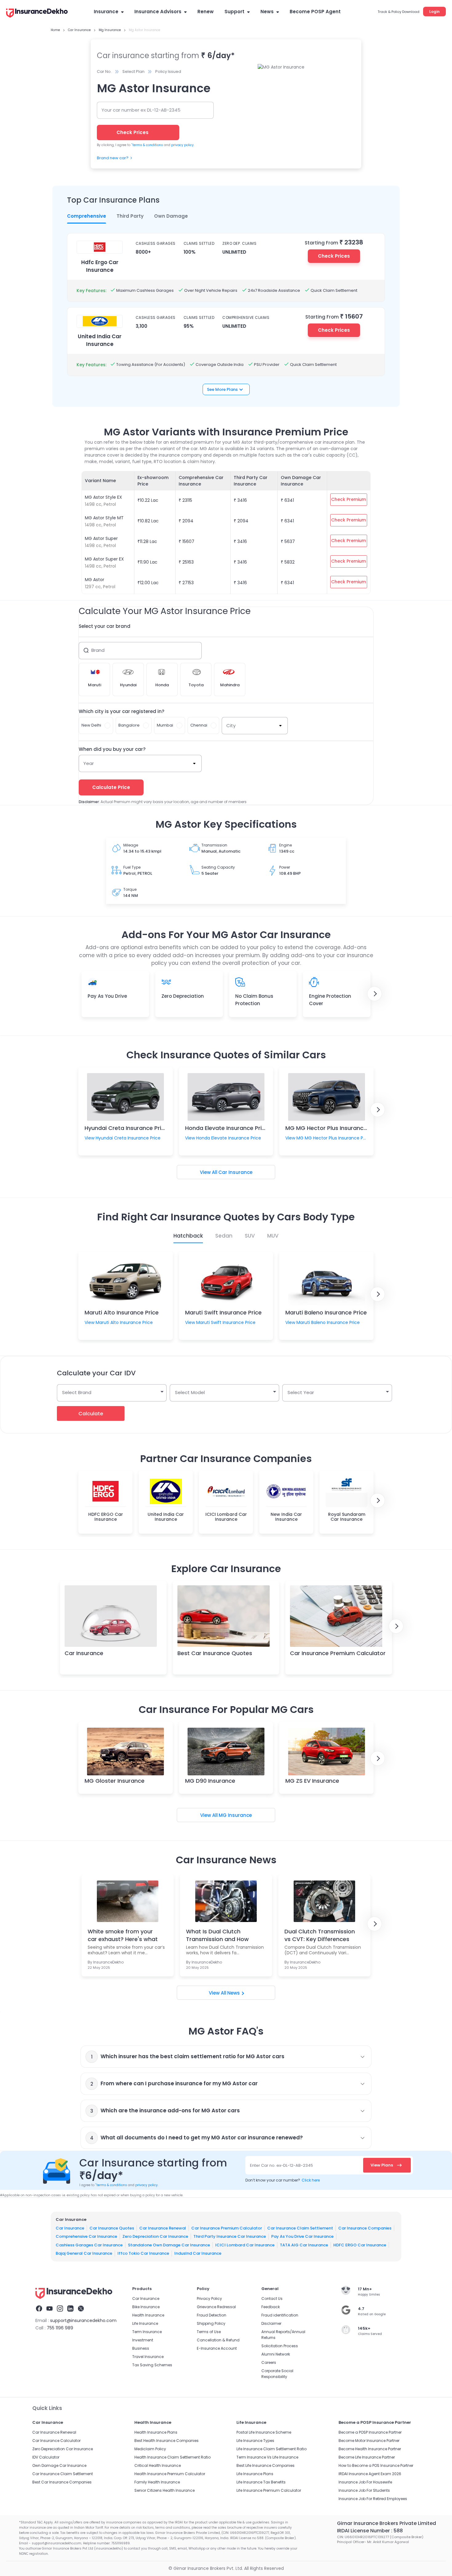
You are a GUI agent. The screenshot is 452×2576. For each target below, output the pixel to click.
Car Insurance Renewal (163, 2228)
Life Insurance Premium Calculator (269, 2490)
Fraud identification (280, 2315)
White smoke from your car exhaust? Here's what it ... (123, 1935)
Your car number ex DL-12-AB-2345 (141, 110)
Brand (98, 650)
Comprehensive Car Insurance (86, 2236)
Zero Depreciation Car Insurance (155, 2236)
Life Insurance (145, 2323)
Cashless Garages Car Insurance (89, 2245)
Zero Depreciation (183, 996)
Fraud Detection (212, 2315)
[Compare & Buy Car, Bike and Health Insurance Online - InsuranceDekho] (37, 14)
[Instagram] (60, 2309)
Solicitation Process (280, 2346)
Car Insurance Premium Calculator (338, 1653)
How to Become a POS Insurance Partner (376, 2465)
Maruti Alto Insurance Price (122, 1312)
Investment (143, 2340)
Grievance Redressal (216, 2307)
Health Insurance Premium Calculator (170, 2474)
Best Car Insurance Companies (62, 2482)
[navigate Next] (375, 994)
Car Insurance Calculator (56, 2441)
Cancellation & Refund (218, 2340)
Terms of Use (209, 2332)
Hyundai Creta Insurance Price (126, 1128)
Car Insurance (235, 1172)
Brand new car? (113, 158)
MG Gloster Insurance (115, 1781)
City (231, 725)
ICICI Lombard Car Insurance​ (245, 2245)
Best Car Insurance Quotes (215, 1653)
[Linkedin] (70, 2309)
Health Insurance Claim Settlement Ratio (172, 2457)
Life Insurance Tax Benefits (261, 2482)
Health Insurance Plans (156, 2432)
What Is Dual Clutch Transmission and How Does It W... (217, 1935)
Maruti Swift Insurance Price (223, 1312)
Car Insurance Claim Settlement (300, 2228)
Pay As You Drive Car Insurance (302, 2236)
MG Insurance (235, 1815)
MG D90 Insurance (210, 1781)
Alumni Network (276, 2354)
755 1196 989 (60, 2328)
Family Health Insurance (157, 2482)
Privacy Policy (209, 2299)
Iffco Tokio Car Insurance (143, 2253)
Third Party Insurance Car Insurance (230, 2236)
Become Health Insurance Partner (370, 2449)
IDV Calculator (46, 2457)
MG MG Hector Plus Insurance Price (334, 1128)
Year (89, 763)
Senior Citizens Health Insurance (165, 2490)
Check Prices (334, 256)
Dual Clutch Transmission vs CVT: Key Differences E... (320, 1935)
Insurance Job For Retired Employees (373, 2499)
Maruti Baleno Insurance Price (326, 1312)
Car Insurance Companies (365, 2228)
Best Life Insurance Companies (266, 2465)
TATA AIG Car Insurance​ (304, 2245)
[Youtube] (50, 2309)
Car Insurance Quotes (112, 2228)
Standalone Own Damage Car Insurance (169, 2245)
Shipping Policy (211, 2323)
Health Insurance (148, 2315)
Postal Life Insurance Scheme (264, 2432)
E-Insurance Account (217, 2348)
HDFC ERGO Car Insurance (360, 2245)
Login (434, 12)
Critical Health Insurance (158, 2465)
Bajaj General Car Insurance (84, 2253)
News (267, 12)
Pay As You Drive (107, 996)
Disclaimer (271, 2323)
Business (141, 2348)
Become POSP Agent (315, 12)
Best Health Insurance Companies (167, 2441)
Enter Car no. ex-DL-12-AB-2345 (282, 2165)
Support (234, 12)
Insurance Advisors (158, 12)
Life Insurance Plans (255, 2474)
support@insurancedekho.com (83, 2320)
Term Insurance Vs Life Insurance (267, 2457)
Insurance (106, 12)
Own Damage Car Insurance (59, 2465)
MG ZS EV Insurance (312, 1781)
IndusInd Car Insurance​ (198, 2253)
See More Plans (222, 389)
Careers (269, 2362)
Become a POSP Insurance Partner (370, 2432)
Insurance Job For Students (364, 2490)
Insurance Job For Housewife (365, 2482)
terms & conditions (147, 145)
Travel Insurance (148, 2357)
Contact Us (272, 2299)
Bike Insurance (146, 2307)
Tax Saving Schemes (152, 2365)
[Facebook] (39, 2309)
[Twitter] (81, 2309)
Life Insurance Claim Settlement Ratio (272, 2449)
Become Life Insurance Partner (367, 2457)
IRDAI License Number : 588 (370, 2531)
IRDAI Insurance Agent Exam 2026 (370, 2474)
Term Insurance (147, 2332)
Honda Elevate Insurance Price (227, 1128)
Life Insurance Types (255, 2441)
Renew (206, 12)
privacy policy (182, 145)
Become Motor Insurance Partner (369, 2441)
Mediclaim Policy (150, 2449)
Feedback (271, 2307)
